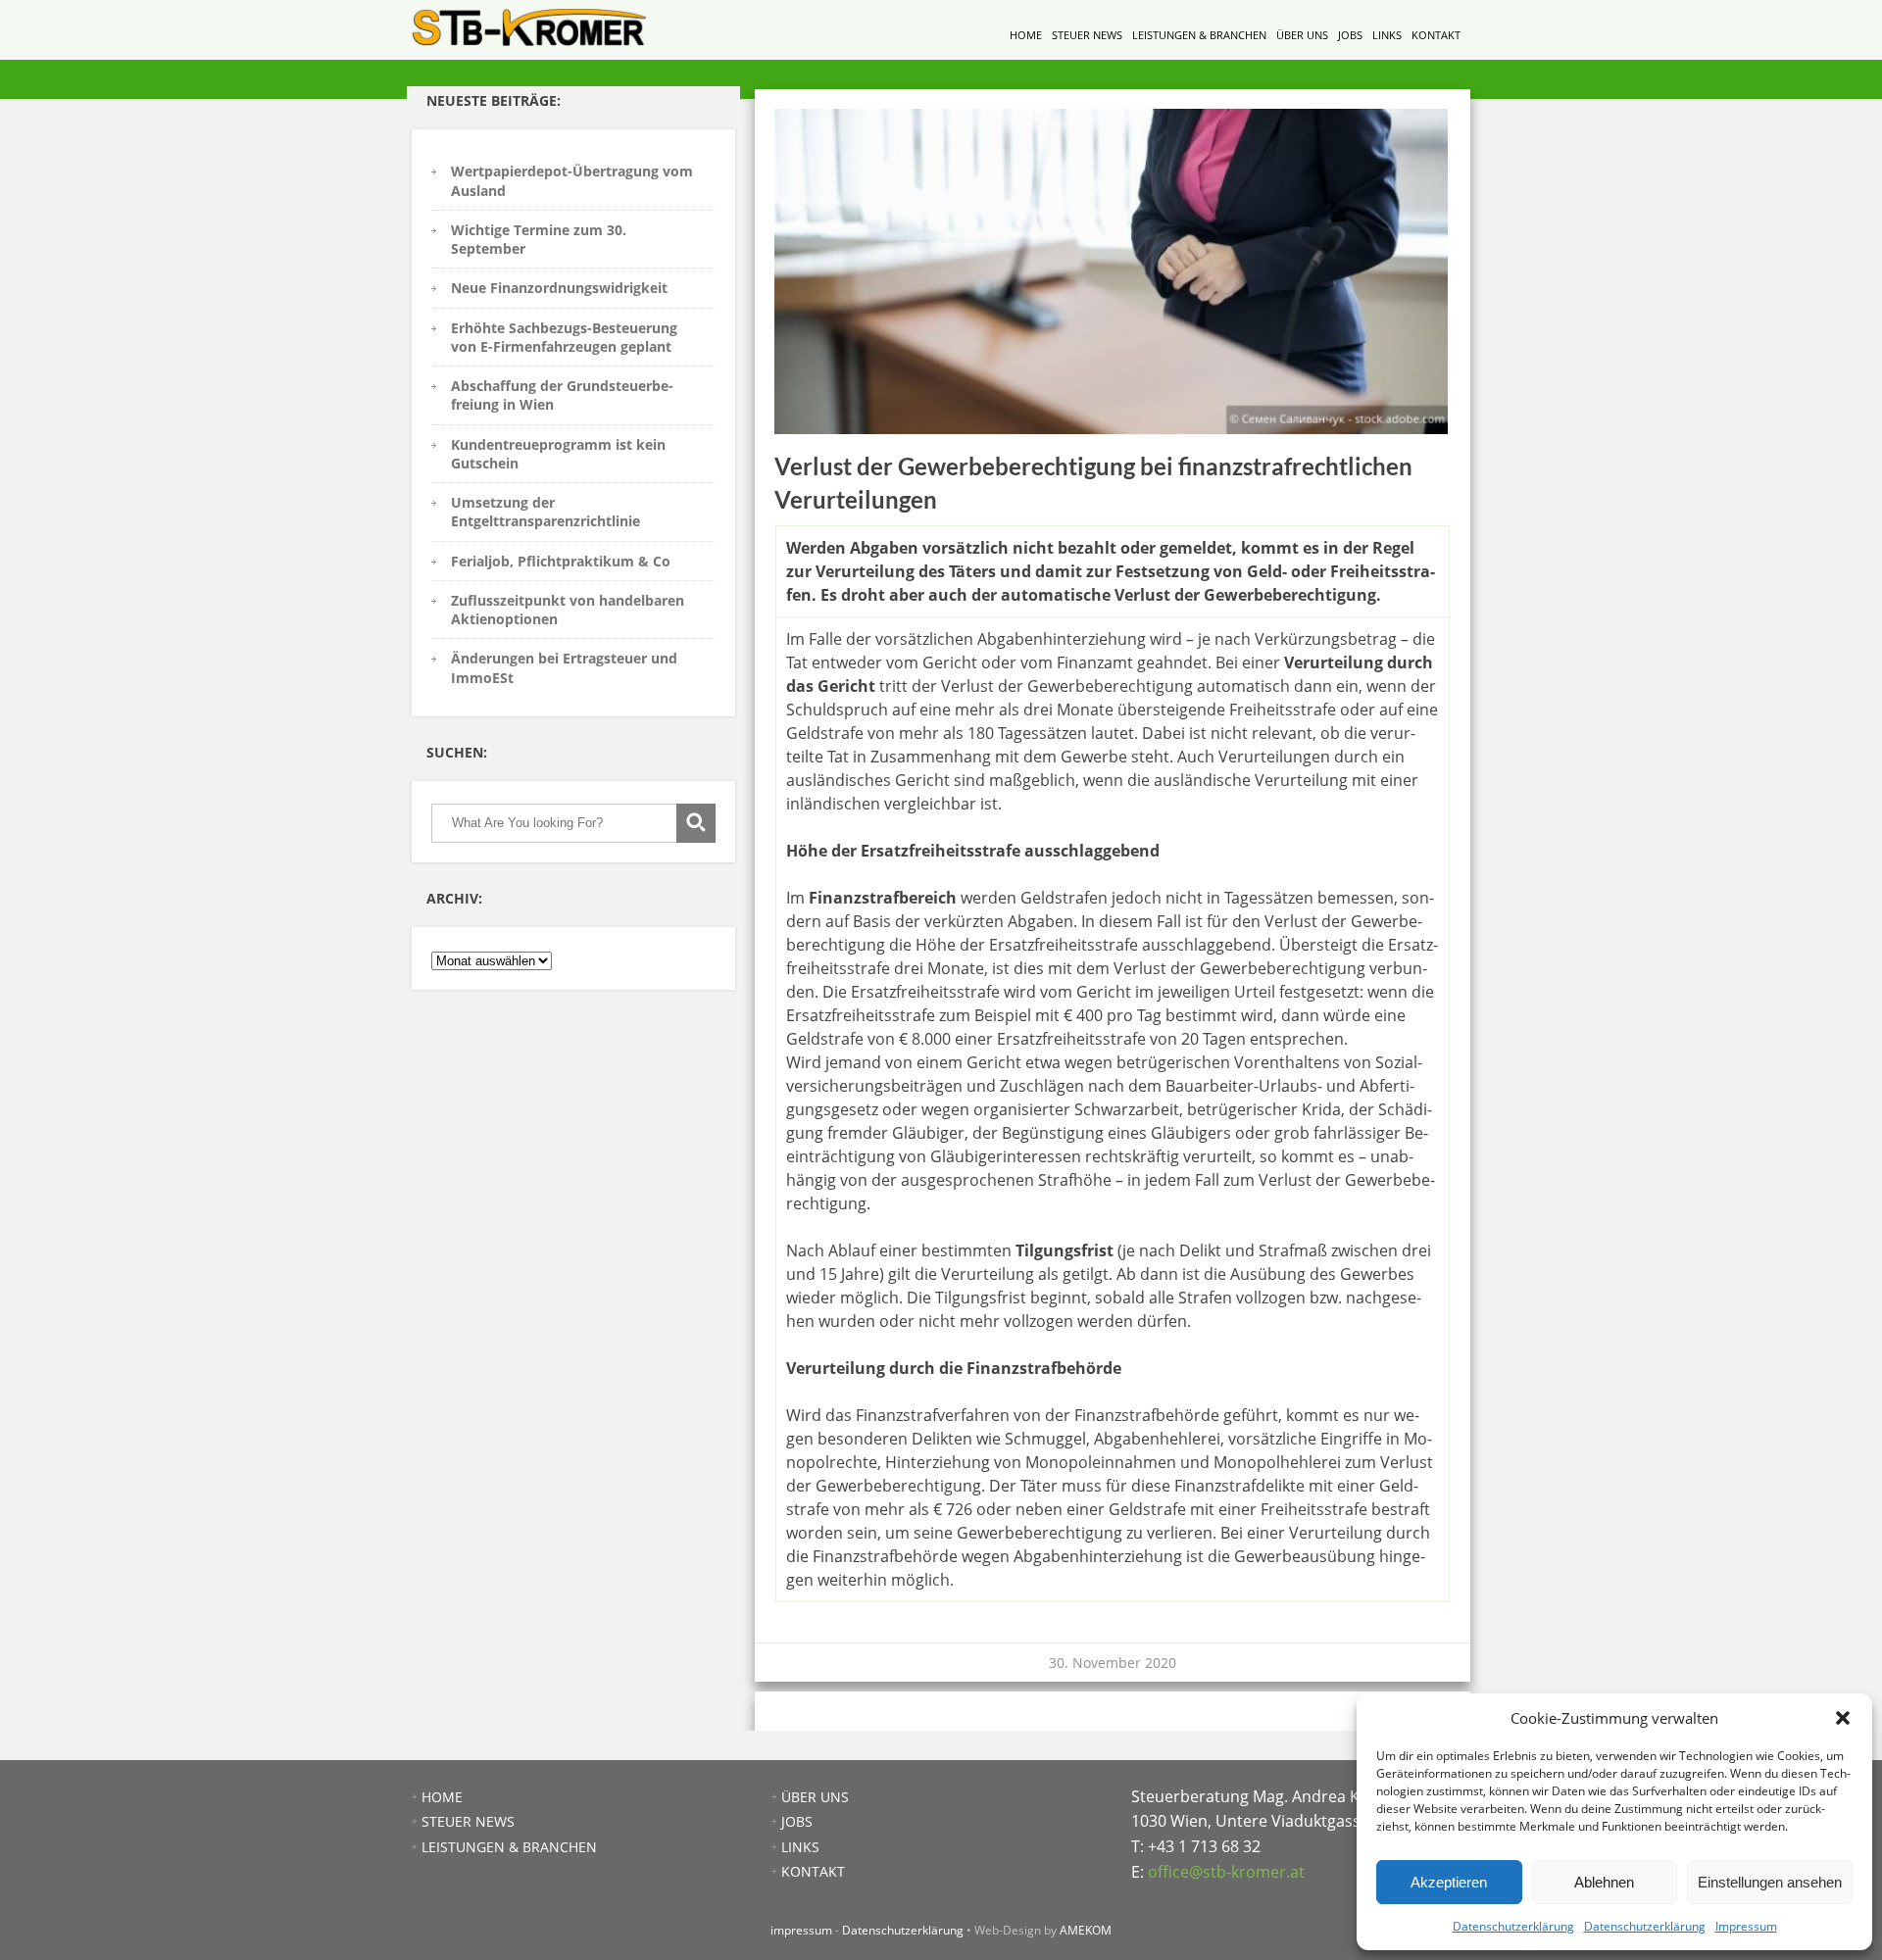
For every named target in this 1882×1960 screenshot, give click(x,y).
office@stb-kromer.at (1226, 1872)
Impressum (1746, 1926)
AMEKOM (1086, 1930)
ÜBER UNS (1302, 35)
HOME (1026, 35)
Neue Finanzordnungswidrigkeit (559, 288)
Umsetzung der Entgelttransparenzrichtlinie (545, 512)
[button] (1843, 1718)
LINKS (1387, 35)
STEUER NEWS (1087, 35)
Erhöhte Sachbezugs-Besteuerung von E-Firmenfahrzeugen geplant (564, 337)
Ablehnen (1604, 1882)
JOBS (1350, 35)
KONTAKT (1436, 35)
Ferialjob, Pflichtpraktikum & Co (561, 561)
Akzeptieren (1449, 1882)
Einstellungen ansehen (1770, 1882)
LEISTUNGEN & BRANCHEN (1199, 35)
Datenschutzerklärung (1513, 1926)
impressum (801, 1930)
